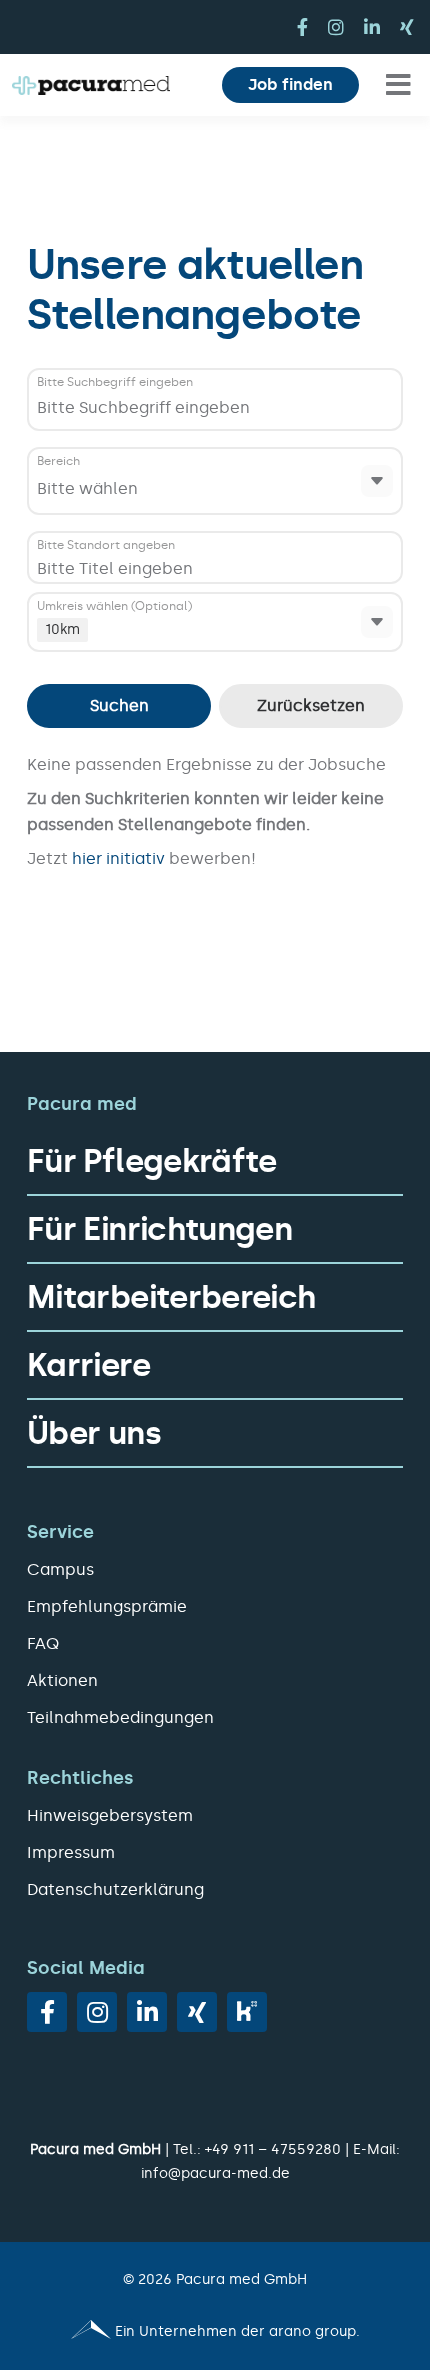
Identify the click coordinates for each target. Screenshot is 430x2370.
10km (62, 629)
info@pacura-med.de (215, 2173)
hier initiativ (120, 858)
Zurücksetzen (311, 705)
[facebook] (302, 27)
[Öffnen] (377, 481)
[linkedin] (372, 27)
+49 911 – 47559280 (273, 2149)
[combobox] (268, 407)
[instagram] (336, 27)
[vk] (247, 2012)
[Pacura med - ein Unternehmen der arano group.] (215, 2332)
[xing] (407, 27)
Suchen (119, 705)
